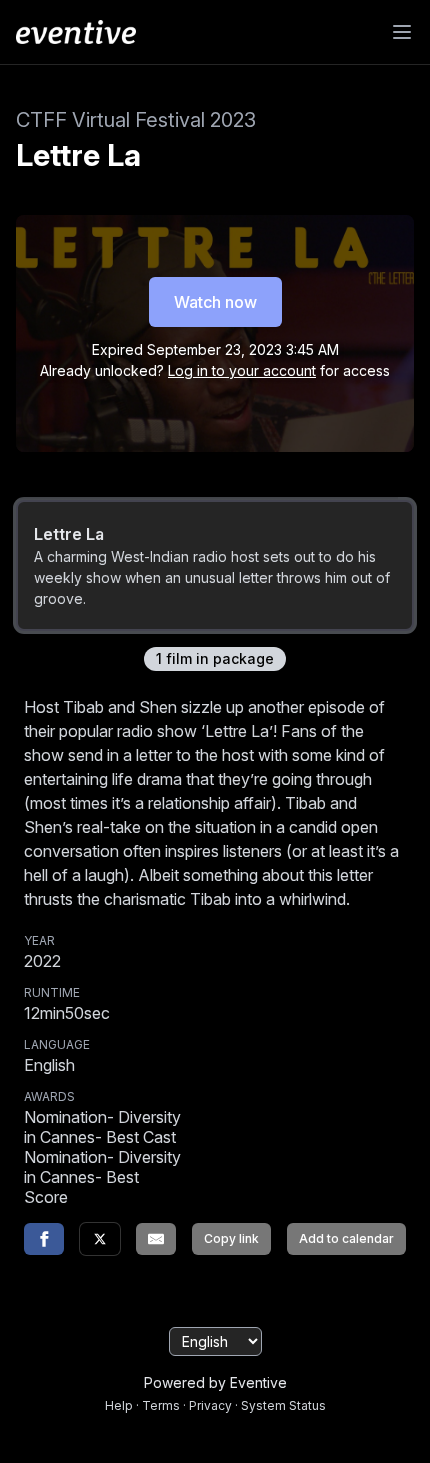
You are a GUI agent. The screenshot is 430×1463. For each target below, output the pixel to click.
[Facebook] (44, 1239)
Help (119, 1405)
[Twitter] (100, 1239)
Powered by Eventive (215, 1382)
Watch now (215, 302)
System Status (283, 1405)
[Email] (156, 1239)
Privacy (210, 1405)
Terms (161, 1405)
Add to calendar (346, 1238)
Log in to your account (242, 370)
